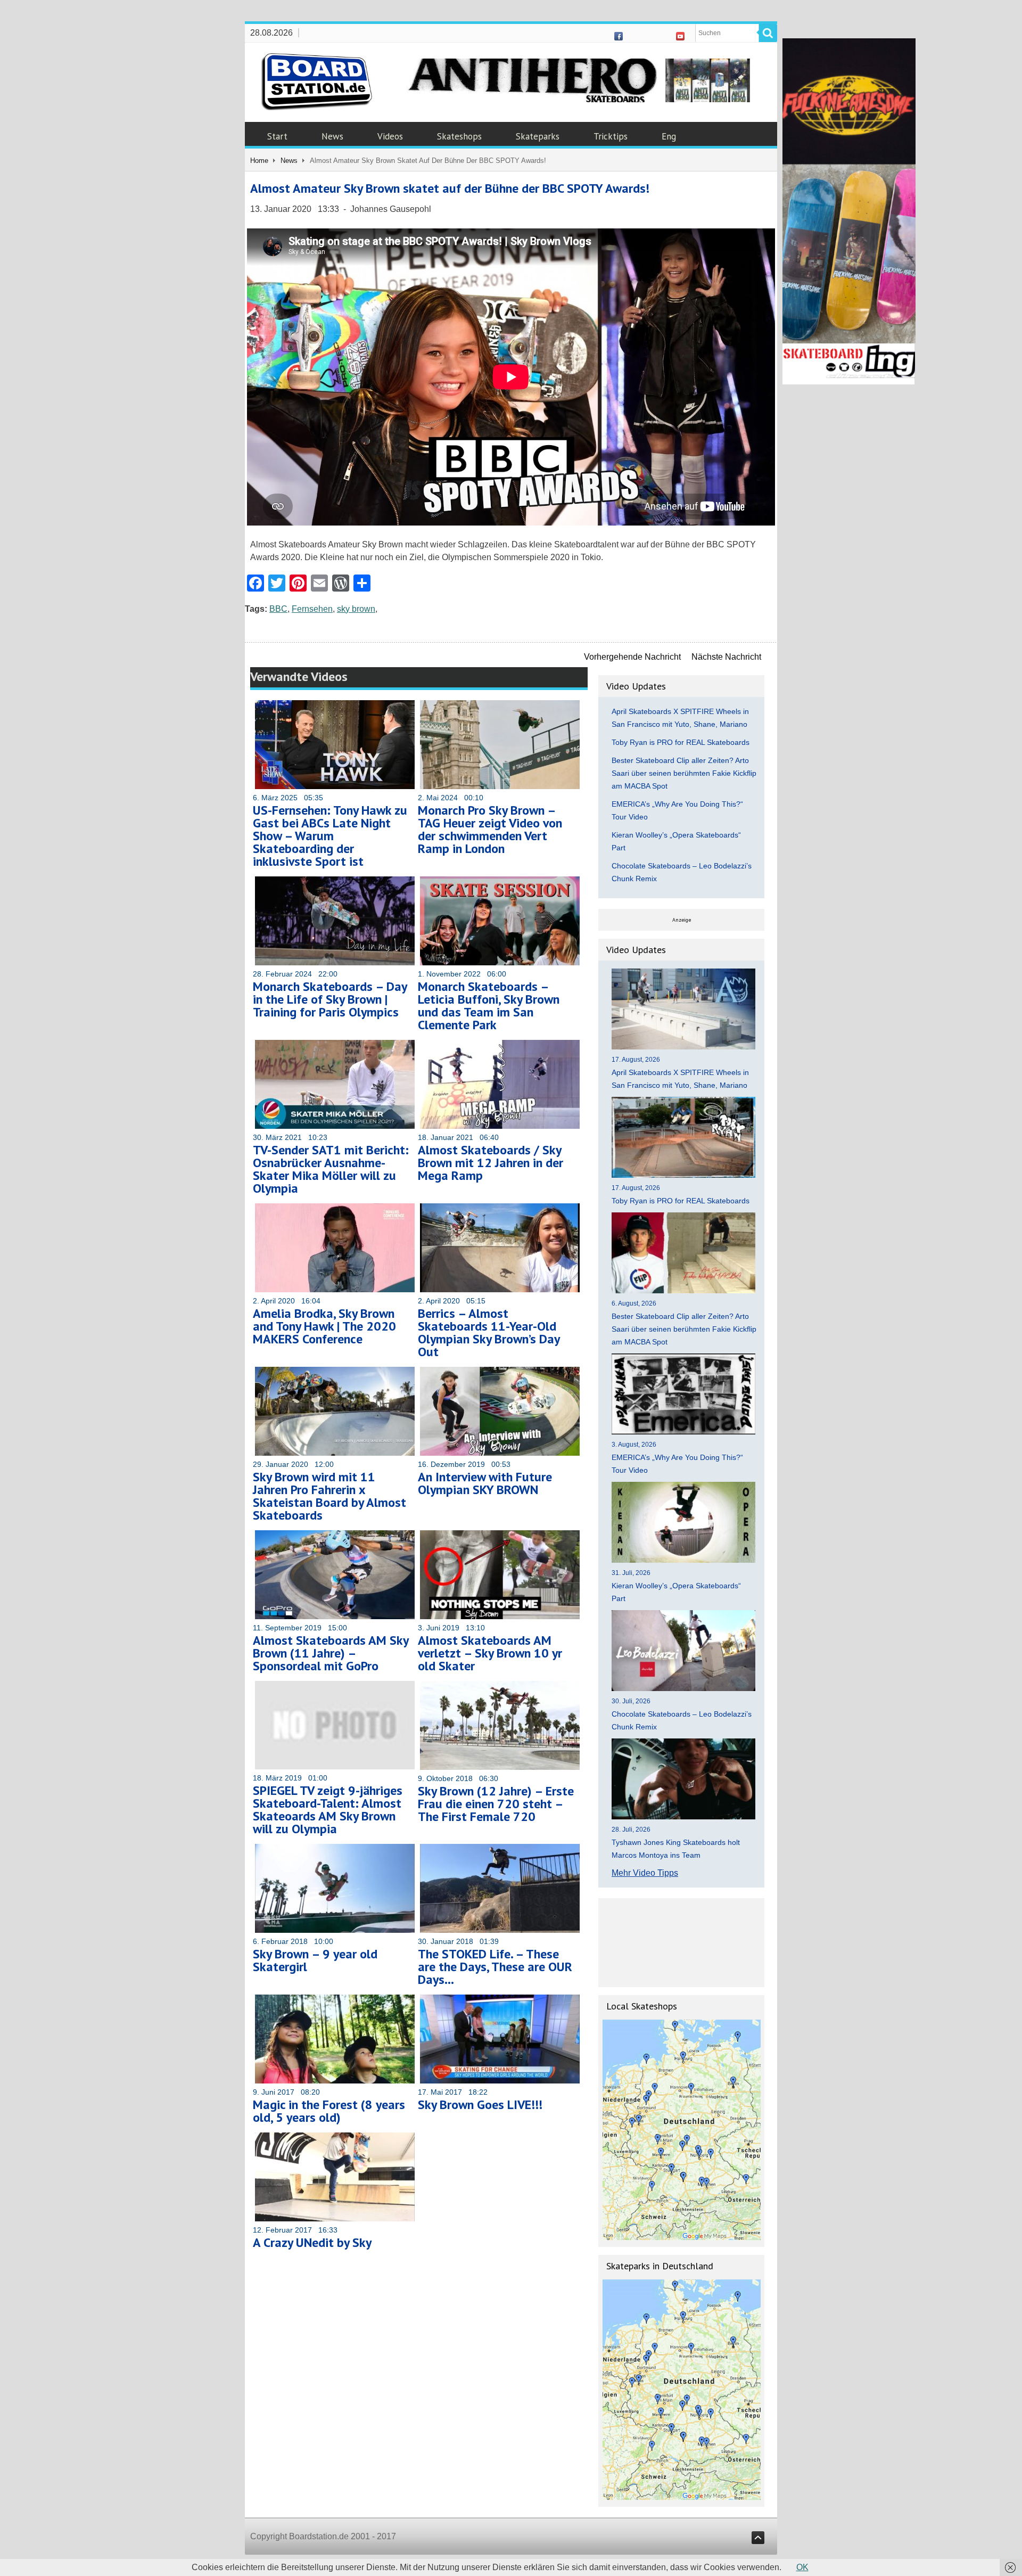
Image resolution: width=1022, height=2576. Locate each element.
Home (259, 161)
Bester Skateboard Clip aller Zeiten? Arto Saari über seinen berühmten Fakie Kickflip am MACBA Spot (684, 773)
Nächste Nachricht (726, 657)
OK (802, 2567)
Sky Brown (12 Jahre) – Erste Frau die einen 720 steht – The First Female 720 (496, 1804)
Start (277, 136)
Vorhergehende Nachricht (632, 657)
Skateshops (459, 136)
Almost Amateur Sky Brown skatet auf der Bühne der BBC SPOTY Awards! (450, 188)
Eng (669, 136)
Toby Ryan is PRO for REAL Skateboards (681, 742)
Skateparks (538, 136)
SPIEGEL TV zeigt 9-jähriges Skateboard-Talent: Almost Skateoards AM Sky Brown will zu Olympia (328, 1810)
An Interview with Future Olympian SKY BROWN (485, 1483)
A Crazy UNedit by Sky (312, 2242)
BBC (278, 609)
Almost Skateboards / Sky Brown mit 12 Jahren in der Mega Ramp (491, 1163)
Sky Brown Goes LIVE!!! (480, 2105)
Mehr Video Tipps (645, 1873)
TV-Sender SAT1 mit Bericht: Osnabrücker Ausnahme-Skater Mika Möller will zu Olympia (331, 1169)
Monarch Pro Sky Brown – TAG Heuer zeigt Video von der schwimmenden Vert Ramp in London (490, 829)
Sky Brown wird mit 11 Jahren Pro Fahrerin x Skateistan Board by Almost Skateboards (329, 1496)
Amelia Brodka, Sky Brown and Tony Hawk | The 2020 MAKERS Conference (324, 1326)
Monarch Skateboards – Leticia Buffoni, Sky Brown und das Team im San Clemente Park (489, 1006)
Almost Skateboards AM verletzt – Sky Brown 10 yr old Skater (490, 1653)
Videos (390, 136)
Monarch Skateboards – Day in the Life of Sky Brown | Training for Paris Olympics (330, 999)
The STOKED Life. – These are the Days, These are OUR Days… (495, 1967)
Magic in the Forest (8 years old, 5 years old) (329, 2111)
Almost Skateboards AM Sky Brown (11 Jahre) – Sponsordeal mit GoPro (331, 1653)
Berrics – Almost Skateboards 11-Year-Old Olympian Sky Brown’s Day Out (489, 1332)
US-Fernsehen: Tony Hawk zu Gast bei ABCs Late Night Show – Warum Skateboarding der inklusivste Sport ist (330, 836)
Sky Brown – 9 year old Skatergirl (315, 1960)
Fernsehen (312, 609)
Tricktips (611, 136)
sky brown (356, 609)
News (332, 136)
